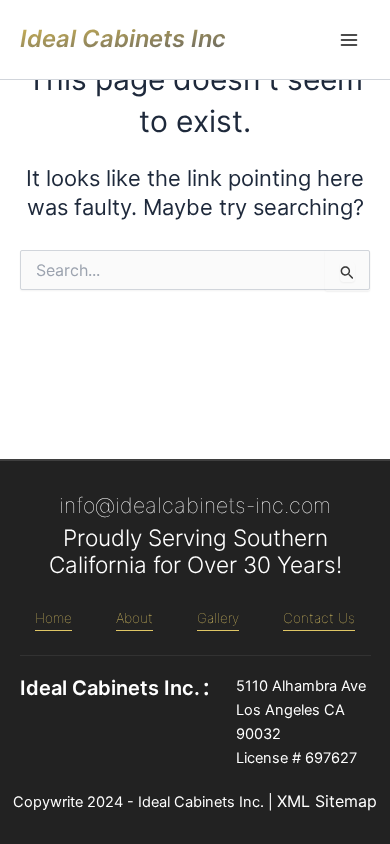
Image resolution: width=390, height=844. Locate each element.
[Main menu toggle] (349, 40)
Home (53, 618)
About (134, 618)
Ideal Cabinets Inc (123, 38)
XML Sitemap (327, 801)
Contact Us (319, 618)
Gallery (218, 618)
